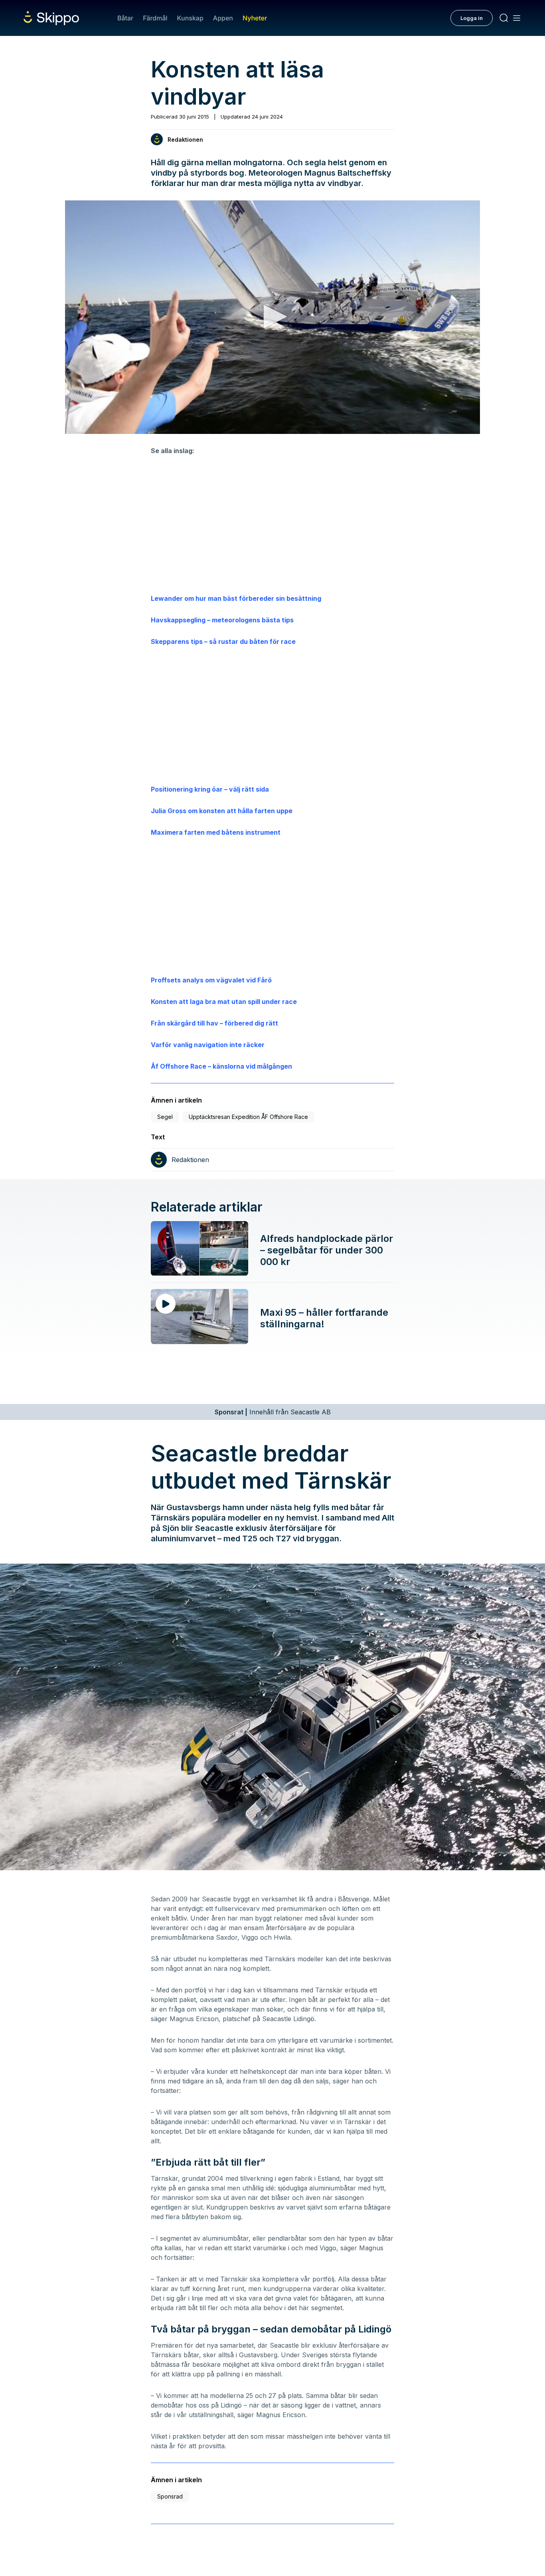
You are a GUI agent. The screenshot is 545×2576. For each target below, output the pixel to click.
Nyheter (255, 18)
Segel (165, 1117)
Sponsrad (170, 2496)
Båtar (125, 18)
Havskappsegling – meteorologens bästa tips (222, 620)
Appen (223, 18)
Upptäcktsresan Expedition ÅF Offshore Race (248, 1117)
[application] (272, 317)
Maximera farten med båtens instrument (216, 832)
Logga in (472, 18)
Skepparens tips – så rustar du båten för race (223, 642)
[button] (272, 317)
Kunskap (190, 18)
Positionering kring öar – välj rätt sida (210, 789)
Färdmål (155, 18)
